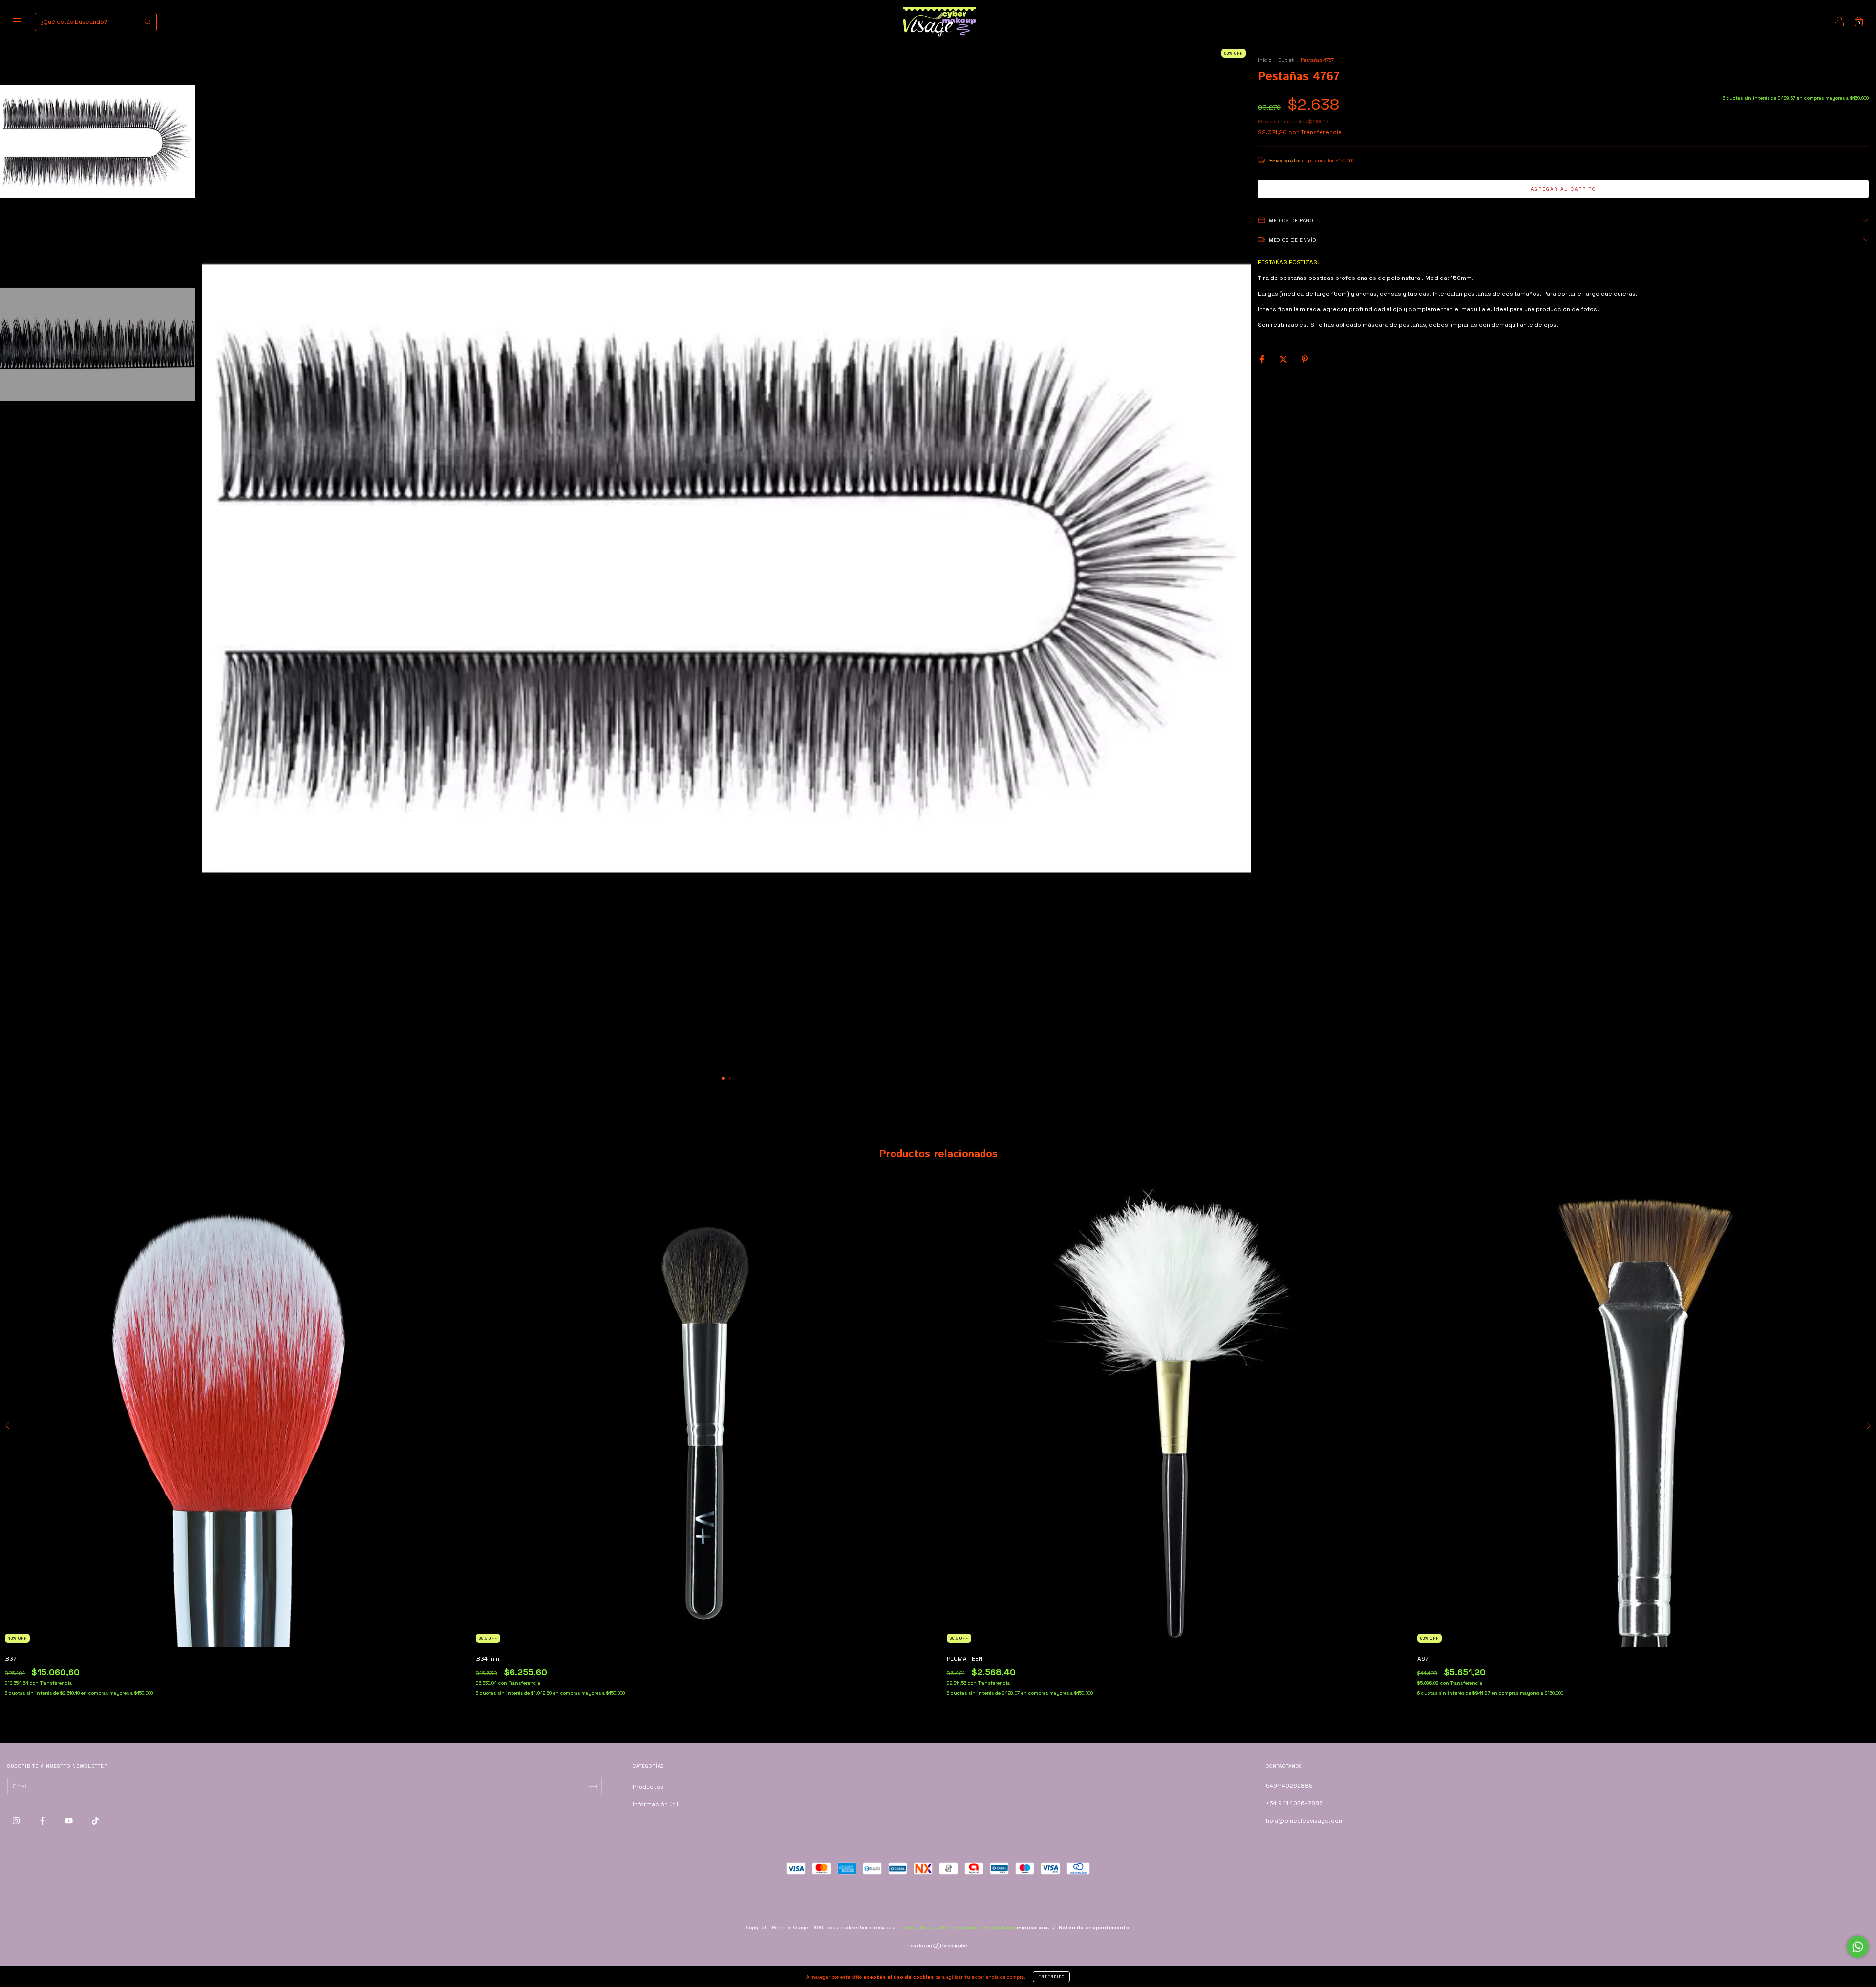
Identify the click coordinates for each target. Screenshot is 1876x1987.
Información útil (655, 1804)
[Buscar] (148, 21)
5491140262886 (1289, 1786)
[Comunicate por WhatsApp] (1858, 1947)
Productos (648, 1787)
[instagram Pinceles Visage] (17, 1821)
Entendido (1051, 1977)
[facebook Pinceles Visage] (43, 1821)
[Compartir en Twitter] (1284, 359)
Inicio (1265, 60)
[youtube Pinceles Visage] (70, 1821)
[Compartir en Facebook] (1263, 359)
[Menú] (17, 23)
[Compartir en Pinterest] (1305, 359)
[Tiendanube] (938, 1947)
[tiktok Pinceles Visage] (95, 1821)
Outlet (1286, 60)
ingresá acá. (1033, 1928)
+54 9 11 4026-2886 (1294, 1803)
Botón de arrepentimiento (1094, 1928)
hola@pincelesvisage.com (1305, 1821)
